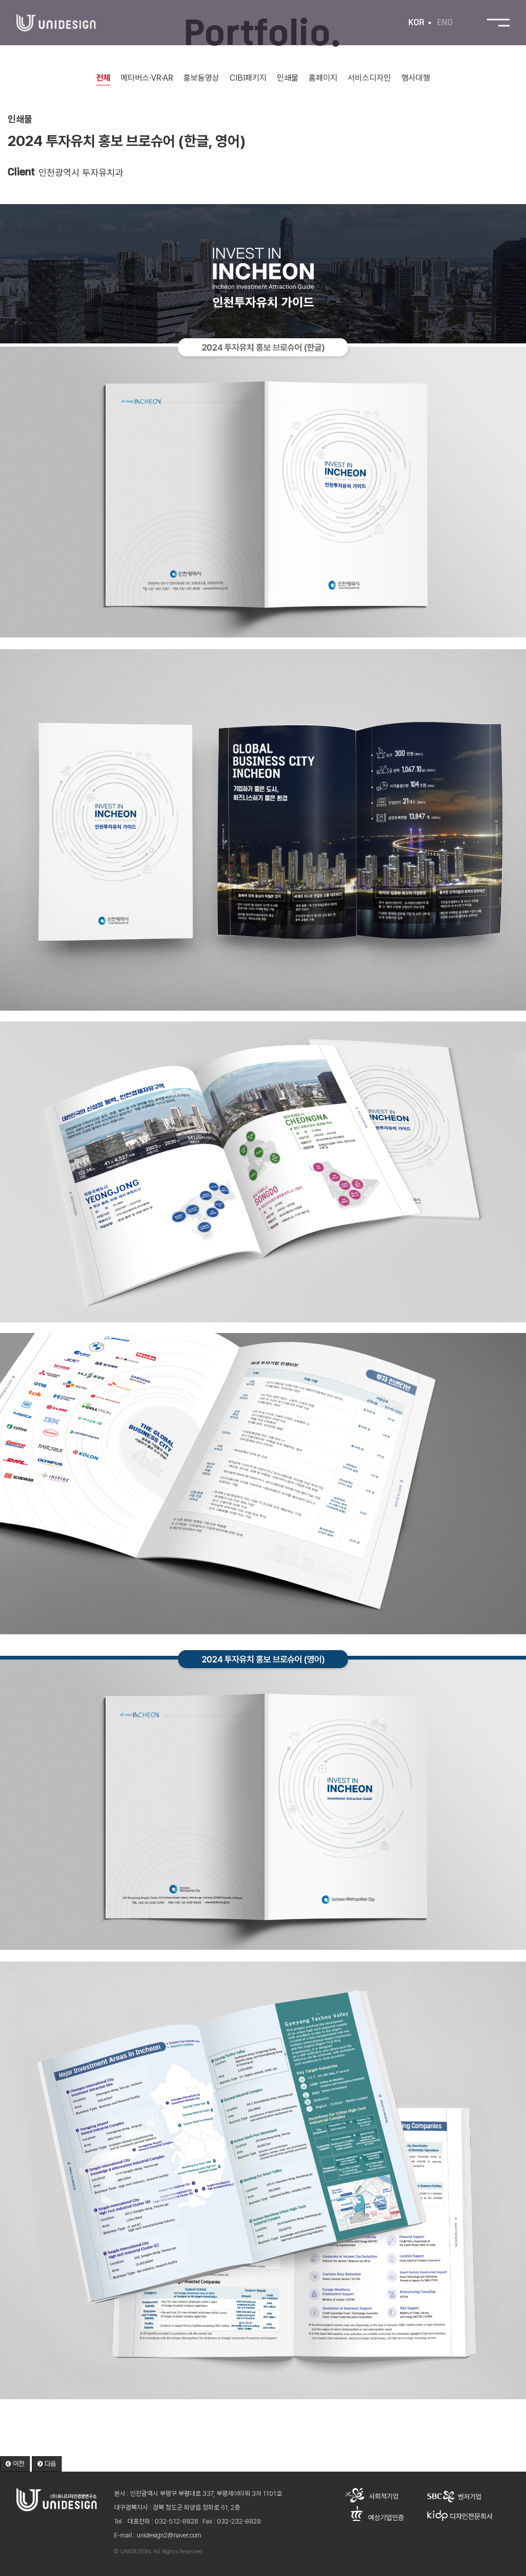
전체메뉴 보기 (498, 23)
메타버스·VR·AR (147, 78)
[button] (15, 2464)
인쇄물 (288, 78)
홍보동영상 (201, 78)
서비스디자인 (369, 78)
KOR (416, 23)
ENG (445, 23)
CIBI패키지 (248, 78)
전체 (103, 78)
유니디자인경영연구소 (56, 23)
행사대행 (416, 78)
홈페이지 (323, 78)
